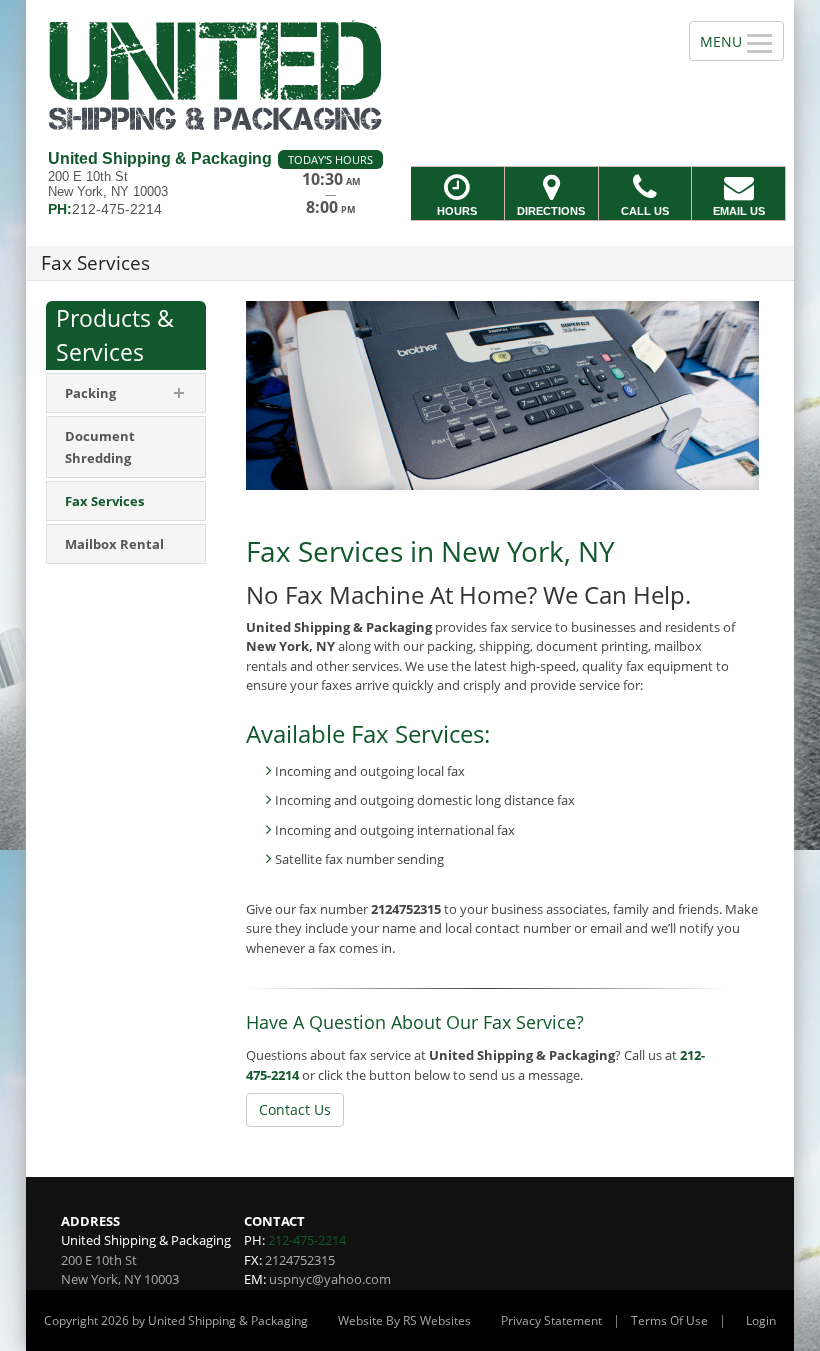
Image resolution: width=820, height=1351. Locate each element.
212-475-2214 (307, 1240)
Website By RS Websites (404, 1320)
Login (761, 1320)
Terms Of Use (669, 1320)
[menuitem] (126, 447)
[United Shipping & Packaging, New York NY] (410, 75)
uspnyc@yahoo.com (330, 1279)
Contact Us (295, 1109)
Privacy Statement (551, 1320)
